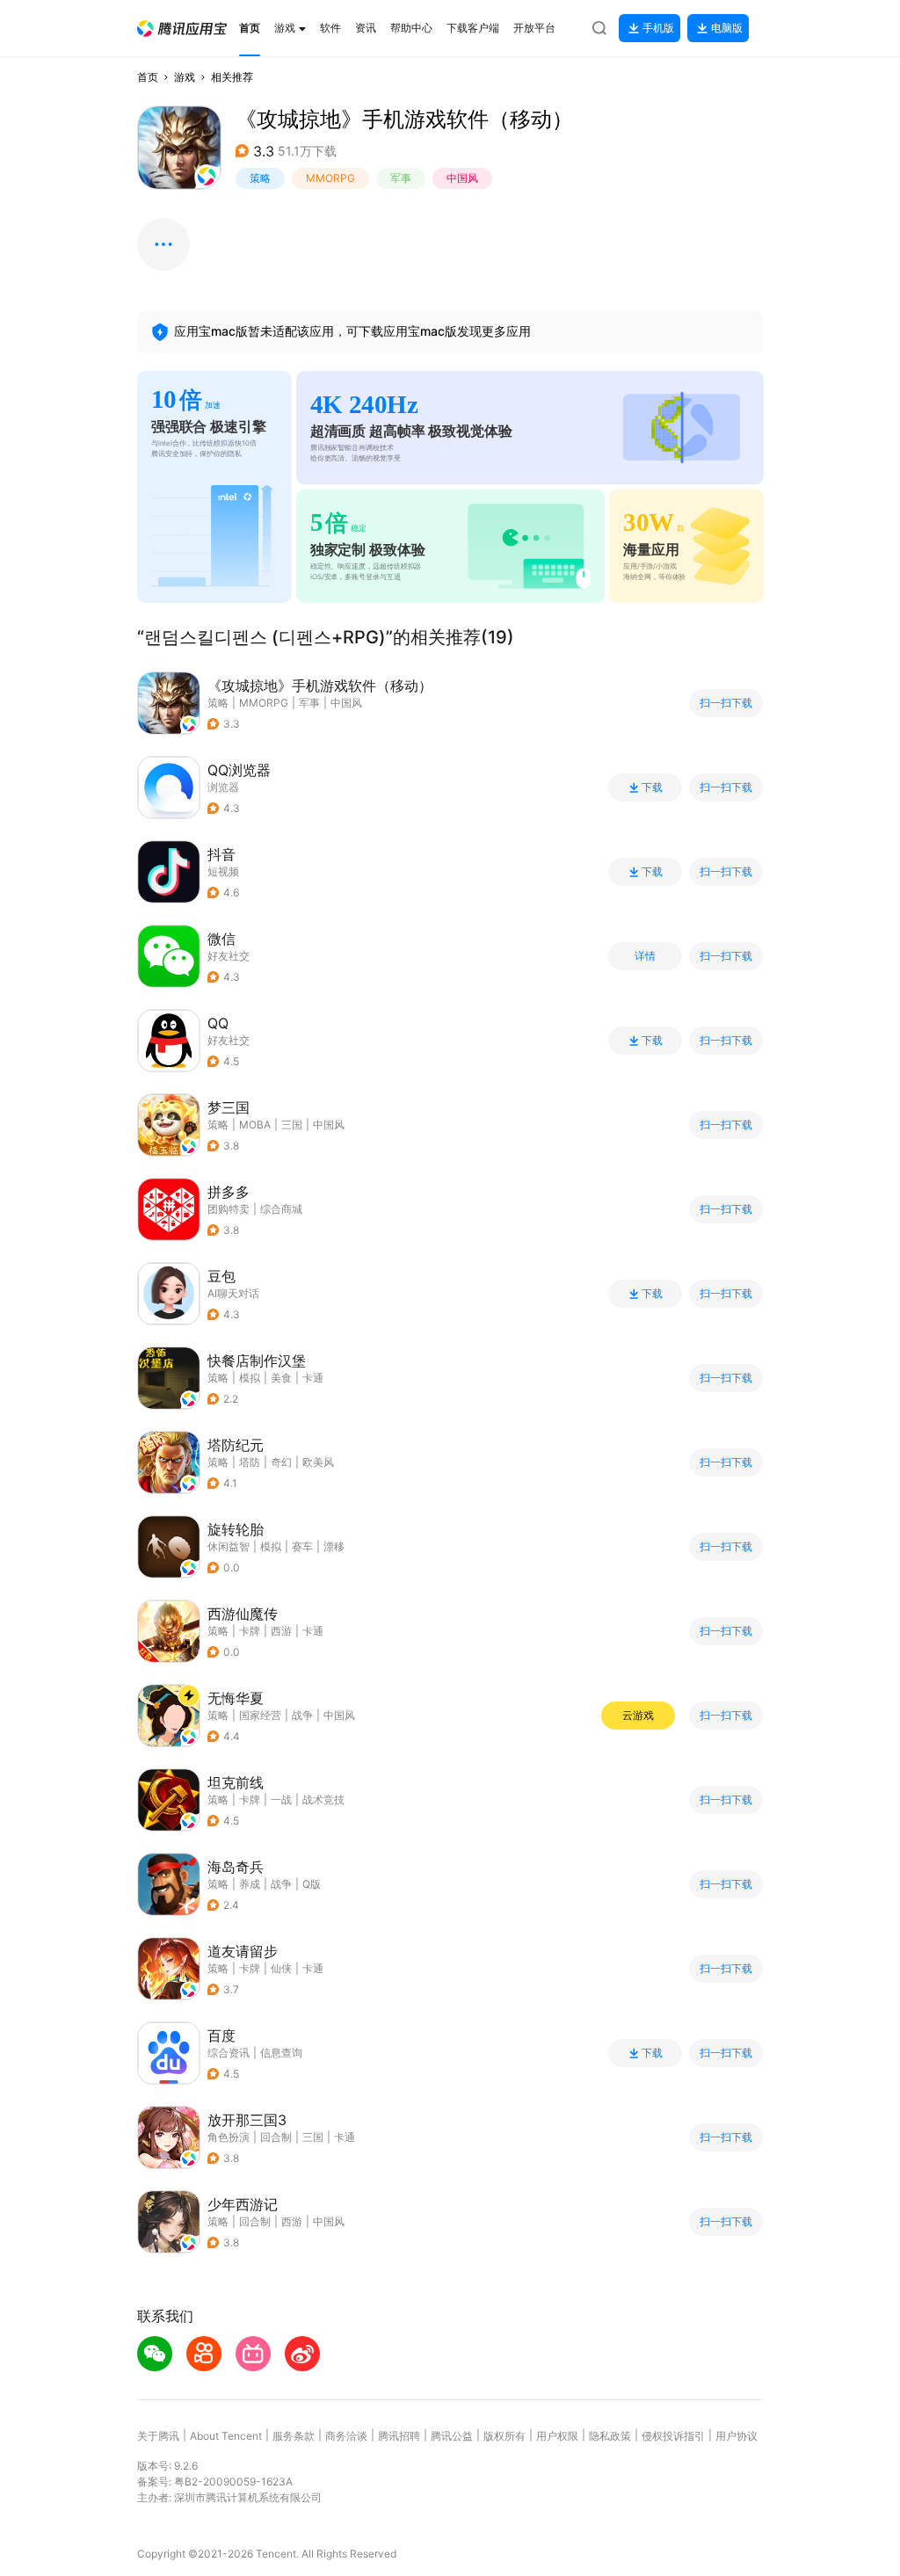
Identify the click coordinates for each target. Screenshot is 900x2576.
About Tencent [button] (226, 2436)
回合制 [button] (276, 2137)
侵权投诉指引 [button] (673, 2436)
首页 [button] (148, 77)
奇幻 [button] (281, 1462)
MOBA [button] (255, 1125)
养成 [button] (250, 1884)
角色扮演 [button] (229, 2137)
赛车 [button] (302, 1546)
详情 (645, 956)
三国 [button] (292, 1125)
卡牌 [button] (250, 1631)
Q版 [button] (312, 1884)
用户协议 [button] (737, 2436)
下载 (652, 787)
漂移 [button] (334, 1546)
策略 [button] (260, 178)
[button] (182, 29)
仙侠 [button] (281, 1968)
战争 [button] (302, 1715)
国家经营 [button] (260, 1715)
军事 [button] (401, 178)
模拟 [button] (250, 1378)
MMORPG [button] (330, 178)
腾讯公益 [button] (452, 2436)
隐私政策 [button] (610, 2436)
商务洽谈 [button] (346, 2436)
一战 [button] (281, 1800)
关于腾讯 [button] (158, 2436)
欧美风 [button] (318, 1462)
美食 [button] (281, 1378)
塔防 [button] (250, 1462)
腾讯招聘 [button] (399, 2436)
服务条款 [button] (294, 2436)
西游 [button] (281, 1631)
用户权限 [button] (557, 2436)
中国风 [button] (462, 178)
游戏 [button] (185, 77)
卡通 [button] (313, 1378)
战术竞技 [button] (323, 1800)
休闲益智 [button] (229, 1546)
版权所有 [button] (504, 2436)
